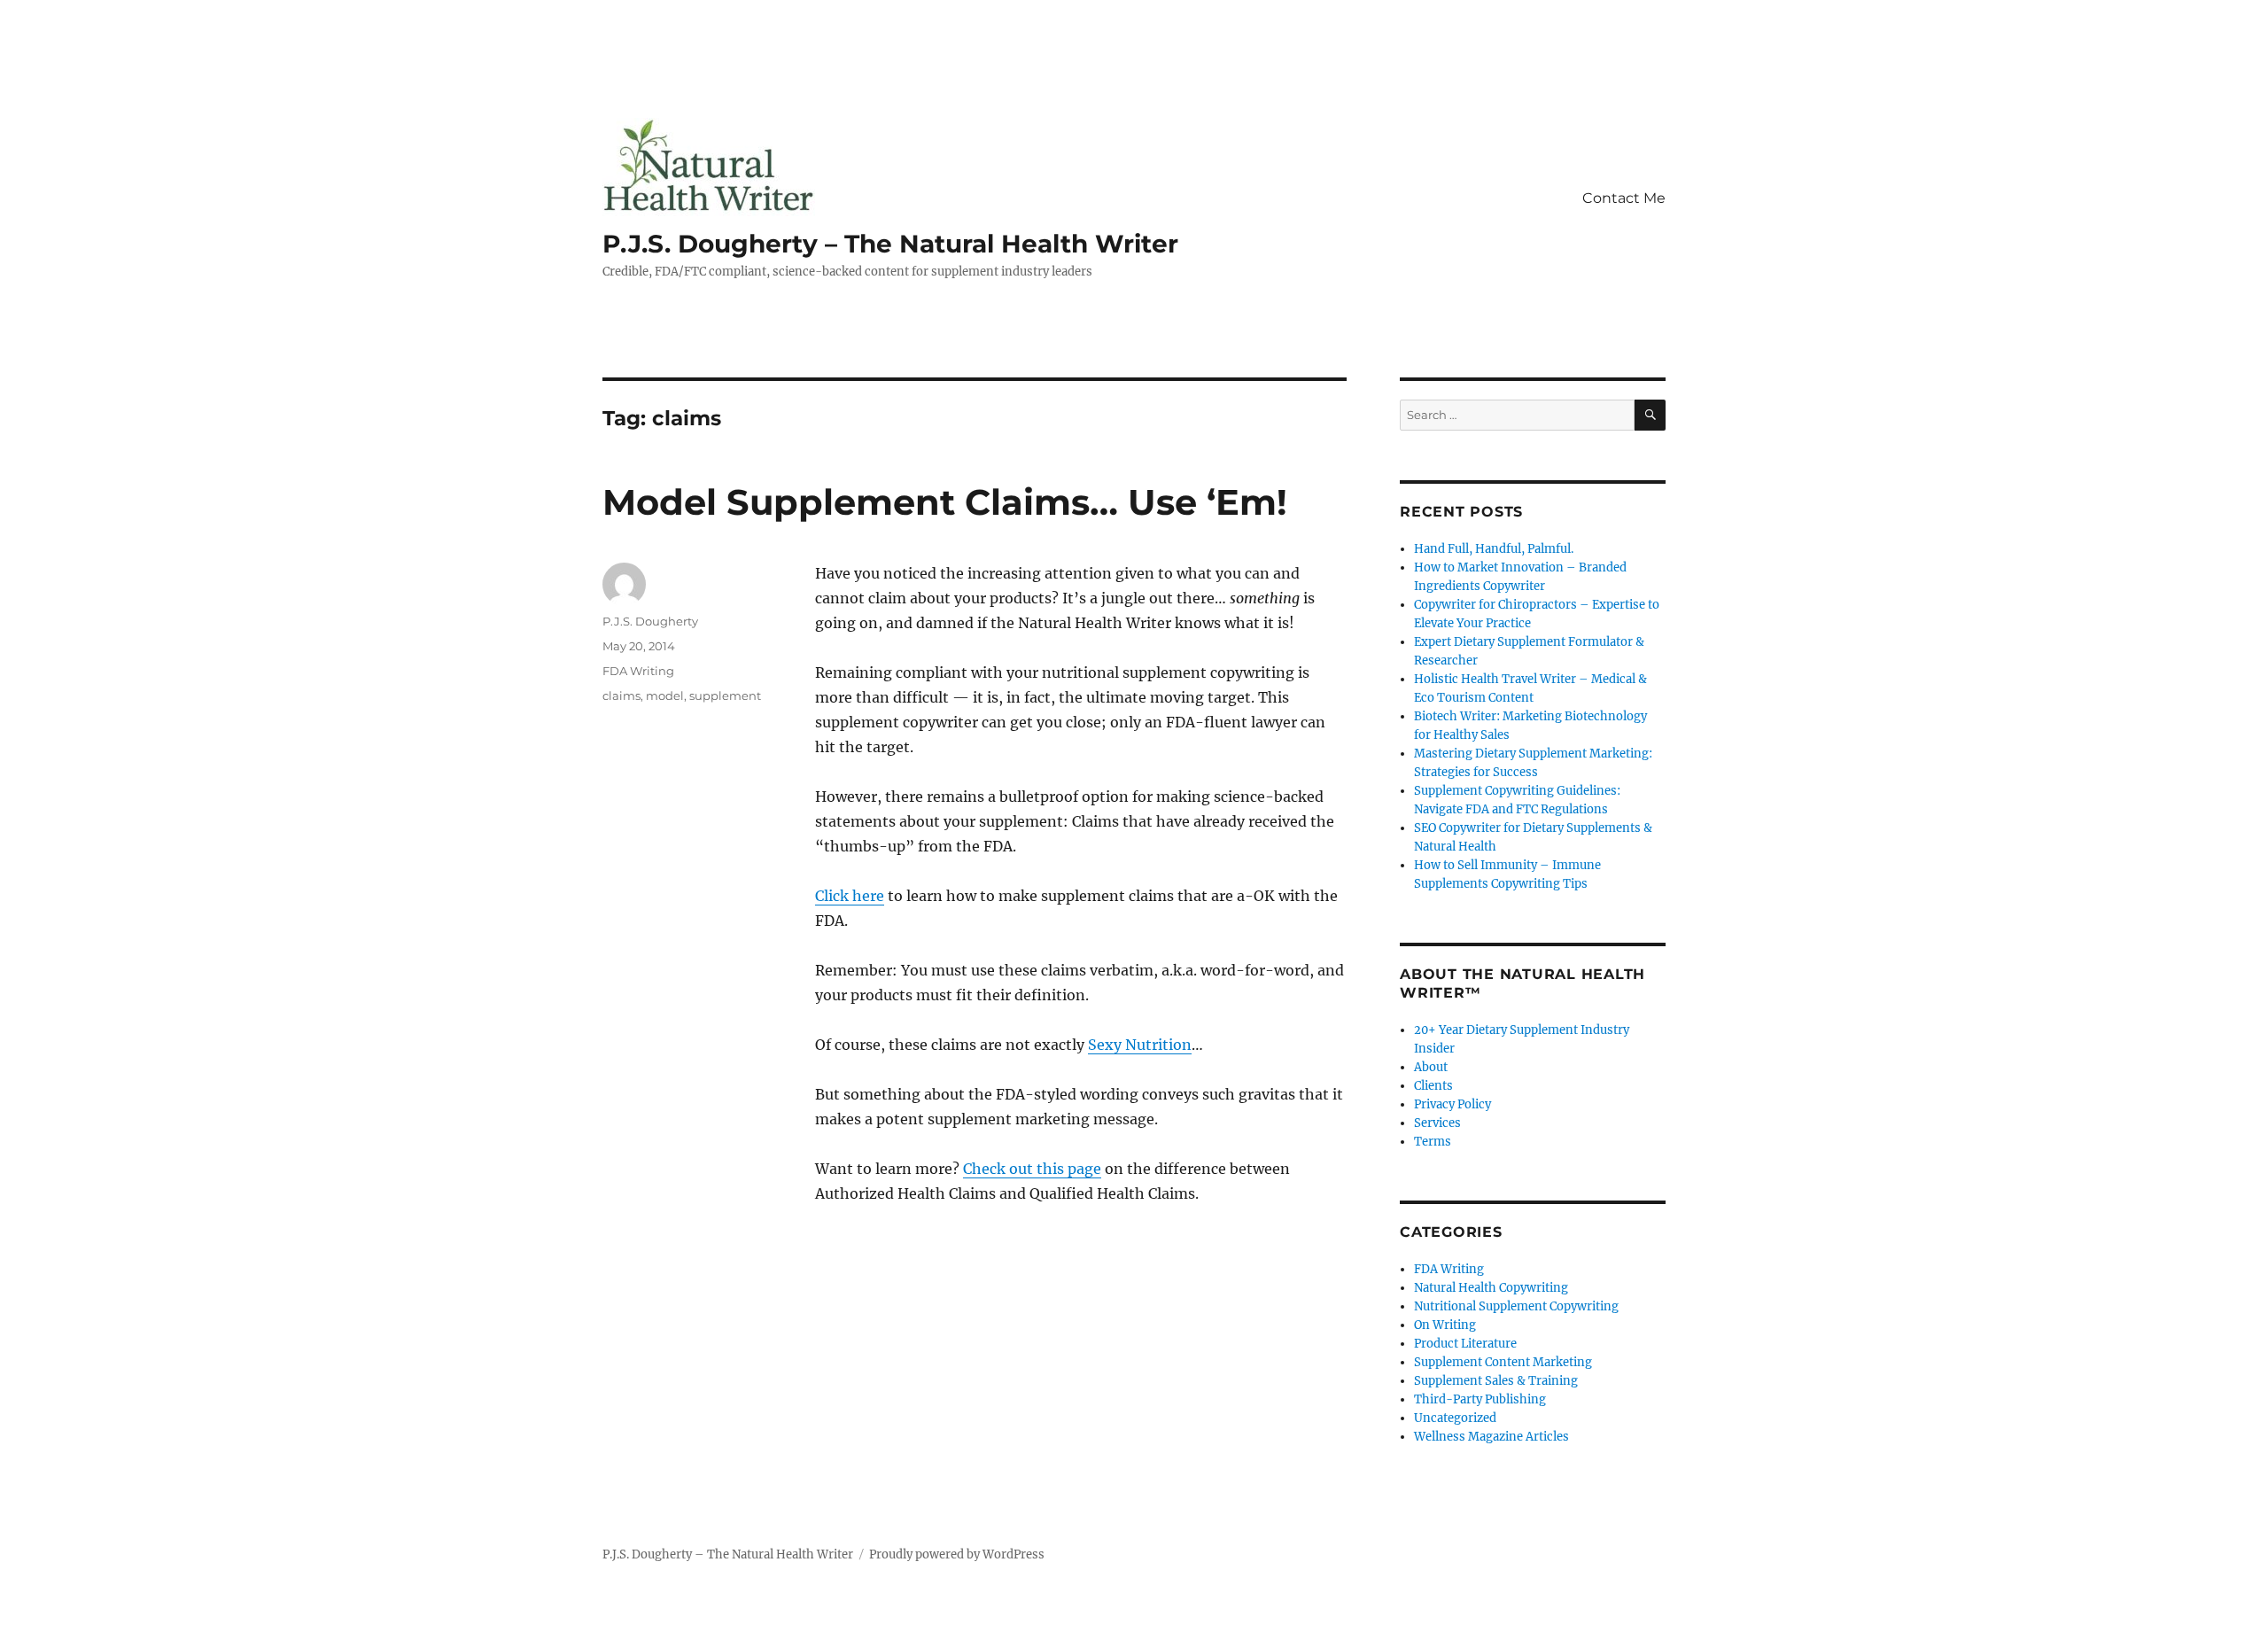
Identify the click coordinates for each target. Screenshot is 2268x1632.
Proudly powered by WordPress (957, 1554)
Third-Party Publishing (1480, 1399)
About (1431, 1067)
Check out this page (1032, 1169)
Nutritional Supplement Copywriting (1516, 1306)
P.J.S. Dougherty (650, 621)
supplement (725, 696)
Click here (850, 896)
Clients (1433, 1086)
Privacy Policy (1452, 1104)
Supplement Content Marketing (1503, 1362)
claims (621, 696)
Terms (1433, 1142)
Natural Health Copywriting (1491, 1288)
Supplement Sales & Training (1496, 1381)
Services (1437, 1123)
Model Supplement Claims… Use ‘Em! (945, 502)
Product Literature (1465, 1344)
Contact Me (1624, 198)
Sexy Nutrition (1140, 1045)
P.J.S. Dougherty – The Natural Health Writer (890, 244)
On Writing (1445, 1325)
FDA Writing (638, 671)
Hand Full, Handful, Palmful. (1494, 549)
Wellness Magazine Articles (1491, 1437)
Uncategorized (1455, 1418)
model (665, 696)
